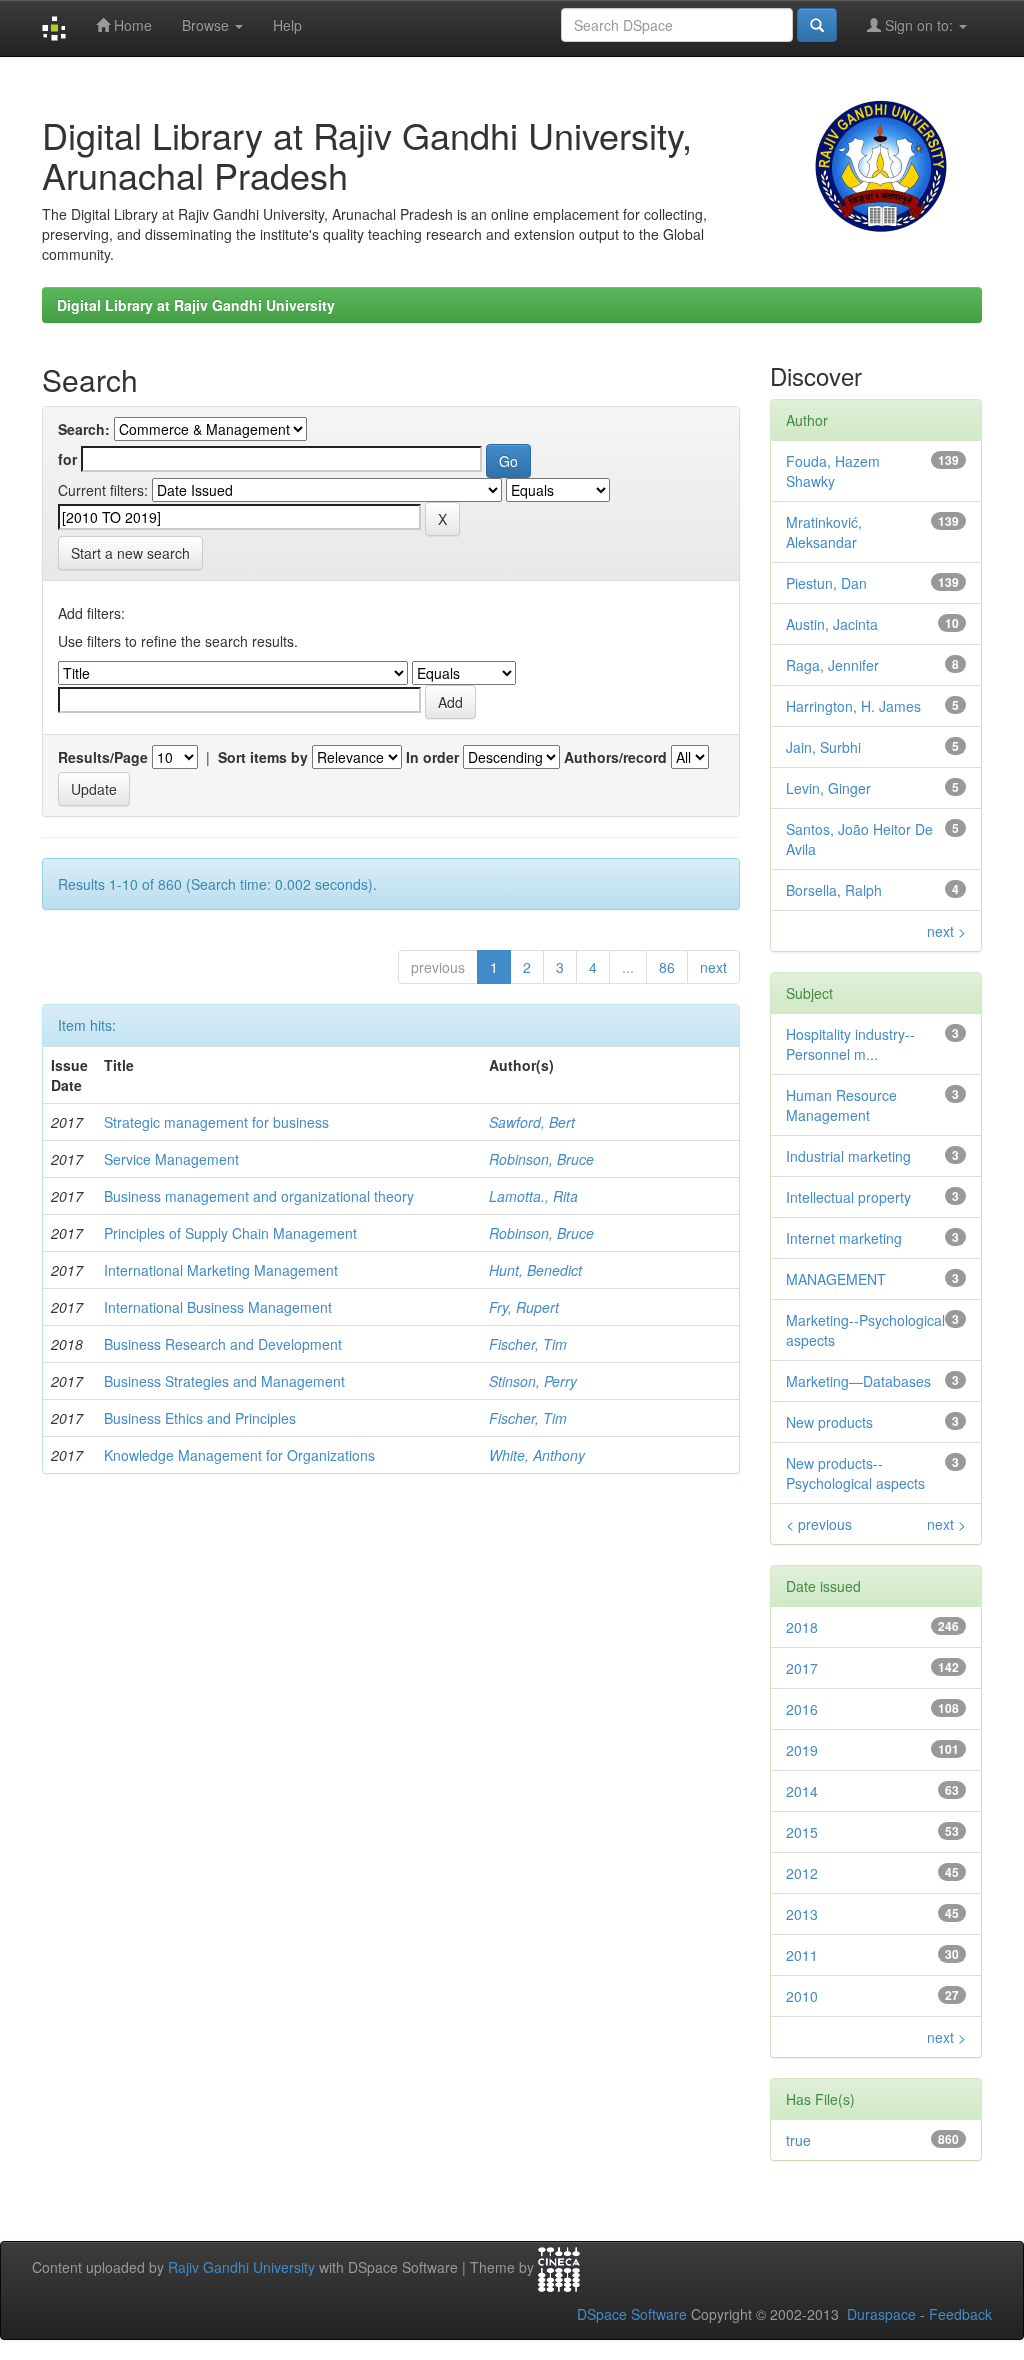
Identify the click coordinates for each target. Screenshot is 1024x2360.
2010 (802, 1996)
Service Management (171, 1159)
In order (432, 757)
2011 (802, 1955)
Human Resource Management (841, 1105)
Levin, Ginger (828, 788)
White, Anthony (537, 1455)
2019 (802, 1750)
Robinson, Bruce (541, 1159)
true (798, 2140)
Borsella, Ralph (834, 890)
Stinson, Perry (533, 1381)
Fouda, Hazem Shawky (833, 471)
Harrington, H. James (853, 706)
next (713, 967)
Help (287, 25)
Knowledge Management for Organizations (239, 1455)
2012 (802, 1873)
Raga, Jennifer (832, 665)
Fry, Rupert (524, 1307)
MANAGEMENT (836, 1279)
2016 (802, 1709)
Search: (84, 429)
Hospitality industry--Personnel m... (850, 1044)
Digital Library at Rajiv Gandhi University (196, 305)
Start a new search (130, 553)
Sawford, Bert (532, 1122)
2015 (802, 1832)
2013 (802, 1914)
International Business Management (218, 1307)
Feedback (960, 2314)
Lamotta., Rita (533, 1196)
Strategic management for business (216, 1122)
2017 (802, 1668)
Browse (207, 25)
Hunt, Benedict (535, 1270)
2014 (802, 1791)
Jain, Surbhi (823, 747)
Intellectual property (848, 1197)
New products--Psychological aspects (855, 1473)
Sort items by (263, 757)
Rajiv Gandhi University (241, 2268)
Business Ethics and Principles (200, 1418)
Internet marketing (844, 1238)
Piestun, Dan (826, 583)
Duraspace (881, 2314)
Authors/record (615, 757)
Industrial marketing (848, 1156)
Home (131, 25)
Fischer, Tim (528, 1344)
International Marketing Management (221, 1270)
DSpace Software (632, 2314)
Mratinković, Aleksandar (824, 532)
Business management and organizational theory (259, 1196)
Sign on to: (919, 25)
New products (829, 1422)
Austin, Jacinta (832, 624)
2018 (802, 1627)
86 (667, 967)
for (67, 459)
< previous (819, 1524)
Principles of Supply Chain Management (230, 1233)
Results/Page (103, 757)
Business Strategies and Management (224, 1381)
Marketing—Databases (858, 1381)
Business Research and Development (223, 1344)
